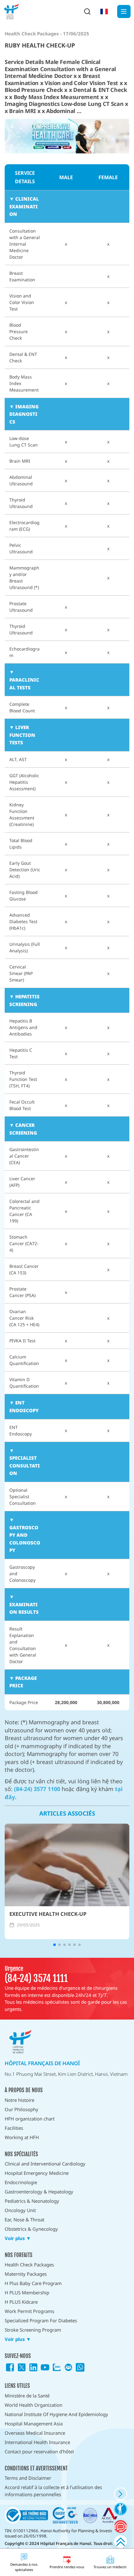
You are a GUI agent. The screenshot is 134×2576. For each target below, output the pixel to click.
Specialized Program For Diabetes (41, 2320)
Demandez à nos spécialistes (24, 2567)
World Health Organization (33, 2405)
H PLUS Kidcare (21, 2302)
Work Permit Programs (29, 2311)
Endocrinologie (21, 2182)
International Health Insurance (37, 2442)
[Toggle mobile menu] (124, 12)
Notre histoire (19, 2100)
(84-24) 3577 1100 (37, 1789)
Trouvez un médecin (110, 2567)
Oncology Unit (20, 2210)
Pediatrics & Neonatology (32, 2201)
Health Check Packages (29, 2265)
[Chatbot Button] (120, 2526)
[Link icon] (10, 2367)
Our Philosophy (22, 2109)
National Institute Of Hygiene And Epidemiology (56, 2414)
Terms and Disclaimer (28, 2478)
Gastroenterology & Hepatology (39, 2192)
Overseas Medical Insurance (35, 2433)
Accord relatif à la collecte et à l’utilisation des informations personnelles (53, 2491)
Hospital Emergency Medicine (37, 2173)
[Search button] (87, 11)
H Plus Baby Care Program (33, 2283)
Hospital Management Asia (34, 2424)
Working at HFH (22, 2137)
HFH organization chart (30, 2119)
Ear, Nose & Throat (24, 2220)
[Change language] (104, 11)
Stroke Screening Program (33, 2330)
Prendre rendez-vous (67, 2567)
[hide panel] (120, 2494)
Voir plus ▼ (18, 2238)
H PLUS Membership (27, 2293)
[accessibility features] (120, 2509)
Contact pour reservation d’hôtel (39, 2451)
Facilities (14, 2128)
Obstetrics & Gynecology (31, 2229)
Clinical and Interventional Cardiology (45, 2164)
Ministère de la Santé (27, 2396)
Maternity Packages (26, 2274)
